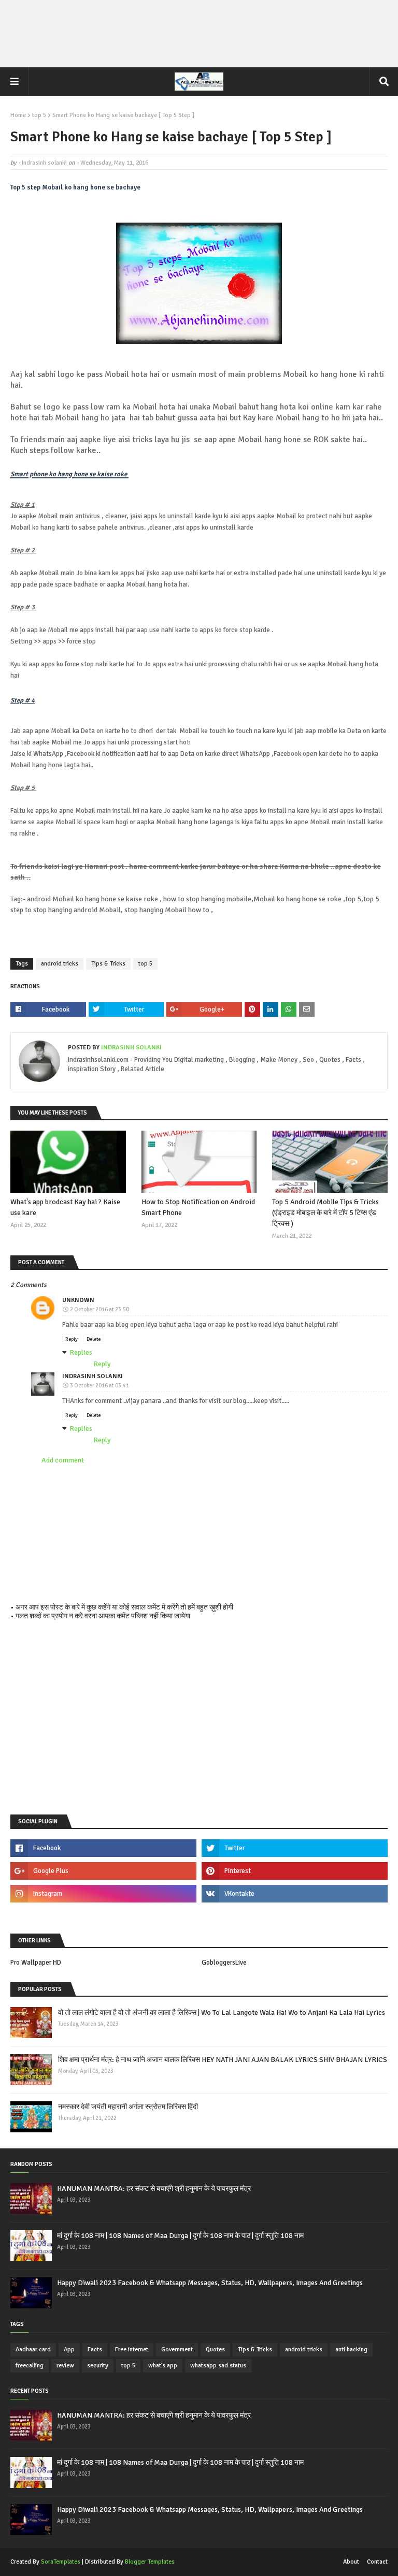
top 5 (39, 115)
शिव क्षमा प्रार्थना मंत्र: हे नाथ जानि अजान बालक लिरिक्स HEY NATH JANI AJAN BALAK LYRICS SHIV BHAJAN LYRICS (223, 2060)
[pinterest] (295, 1871)
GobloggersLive (224, 1963)
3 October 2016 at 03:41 (99, 1386)
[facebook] (103, 1848)
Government (177, 2350)
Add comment (63, 1460)
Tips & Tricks (108, 964)
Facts (95, 2350)
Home (18, 115)
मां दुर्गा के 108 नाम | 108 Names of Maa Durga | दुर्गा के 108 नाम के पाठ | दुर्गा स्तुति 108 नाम (180, 2236)
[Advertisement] (199, 34)
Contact (377, 2562)
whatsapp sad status (218, 2366)
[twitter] (295, 1848)
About (351, 2562)
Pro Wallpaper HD (36, 1963)
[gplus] (103, 1871)
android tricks (60, 964)
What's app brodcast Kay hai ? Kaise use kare (65, 1207)
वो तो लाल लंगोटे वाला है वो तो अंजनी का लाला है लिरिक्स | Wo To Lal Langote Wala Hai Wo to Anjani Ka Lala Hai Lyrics (222, 2013)
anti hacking (351, 2350)
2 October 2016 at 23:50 (99, 1309)
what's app (163, 2366)
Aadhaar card (33, 2350)
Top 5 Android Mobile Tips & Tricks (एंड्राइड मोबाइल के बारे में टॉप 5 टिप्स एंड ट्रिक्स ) (325, 1213)
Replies (81, 1352)
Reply (72, 1339)
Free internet (132, 2350)
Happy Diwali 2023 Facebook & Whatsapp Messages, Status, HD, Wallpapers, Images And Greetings (210, 2283)
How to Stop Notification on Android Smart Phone (198, 1207)
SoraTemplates (61, 2562)
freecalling (30, 2366)
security (98, 2366)
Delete (94, 1339)
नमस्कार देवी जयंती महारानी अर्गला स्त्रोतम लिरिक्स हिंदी (128, 2107)
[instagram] (103, 1894)
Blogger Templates (150, 2562)
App (69, 2350)
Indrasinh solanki (44, 163)
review (65, 2366)
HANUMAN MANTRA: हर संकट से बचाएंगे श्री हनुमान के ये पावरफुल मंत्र (154, 2189)
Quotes (215, 2350)
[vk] (295, 1894)
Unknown (78, 1300)
